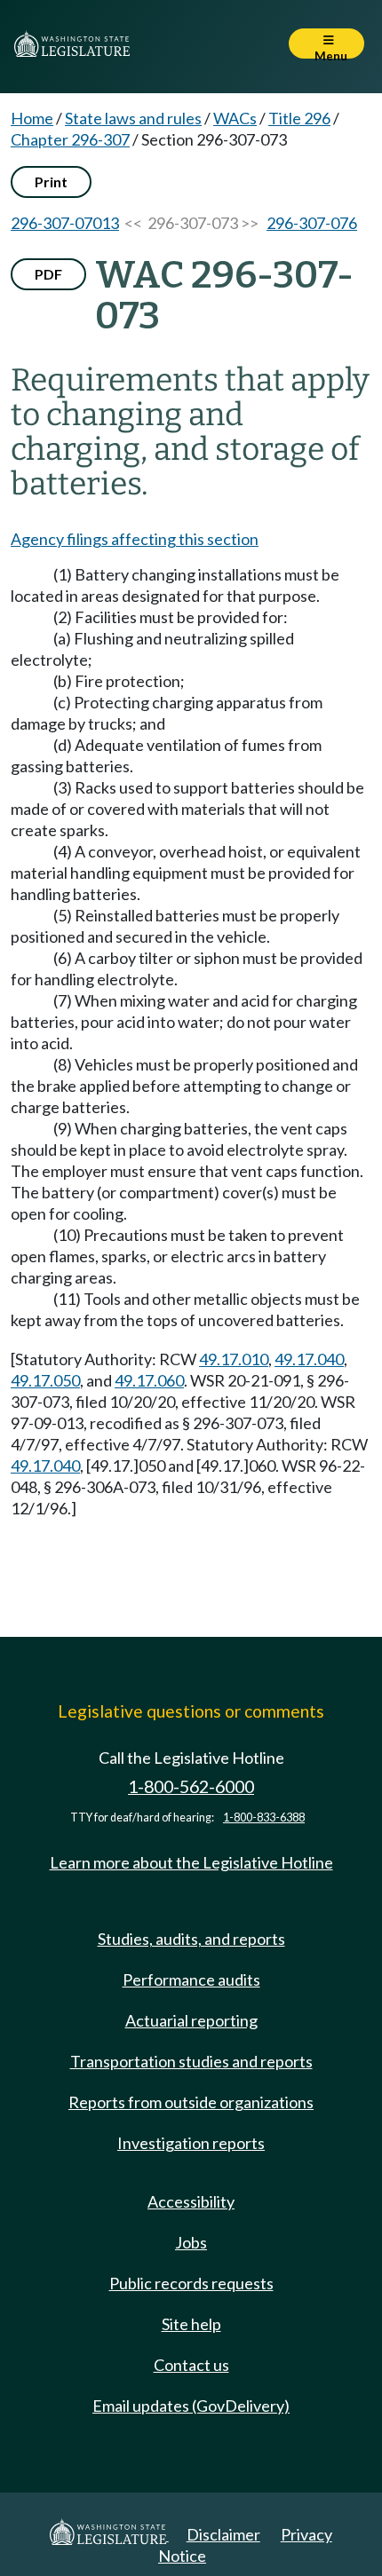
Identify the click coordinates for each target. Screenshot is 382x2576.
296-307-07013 (65, 223)
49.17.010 (234, 1359)
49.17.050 (45, 1380)
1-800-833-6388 (264, 1817)
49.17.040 (309, 1359)
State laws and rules (133, 118)
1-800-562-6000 (191, 1786)
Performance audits (191, 1979)
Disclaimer (223, 2534)
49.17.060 (149, 1380)
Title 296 (299, 118)
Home (32, 118)
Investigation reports (191, 2143)
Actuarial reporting (191, 2020)
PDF (48, 274)
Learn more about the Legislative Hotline (191, 1862)
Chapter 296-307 (70, 139)
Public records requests (191, 2283)
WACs (235, 118)
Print (51, 182)
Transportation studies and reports (191, 2061)
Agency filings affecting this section (135, 539)
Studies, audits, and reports (191, 1939)
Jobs (191, 2242)
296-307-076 (312, 223)
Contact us (191, 2365)
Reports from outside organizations (191, 2102)
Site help (191, 2324)
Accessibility (191, 2201)
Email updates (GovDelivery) (191, 2406)
